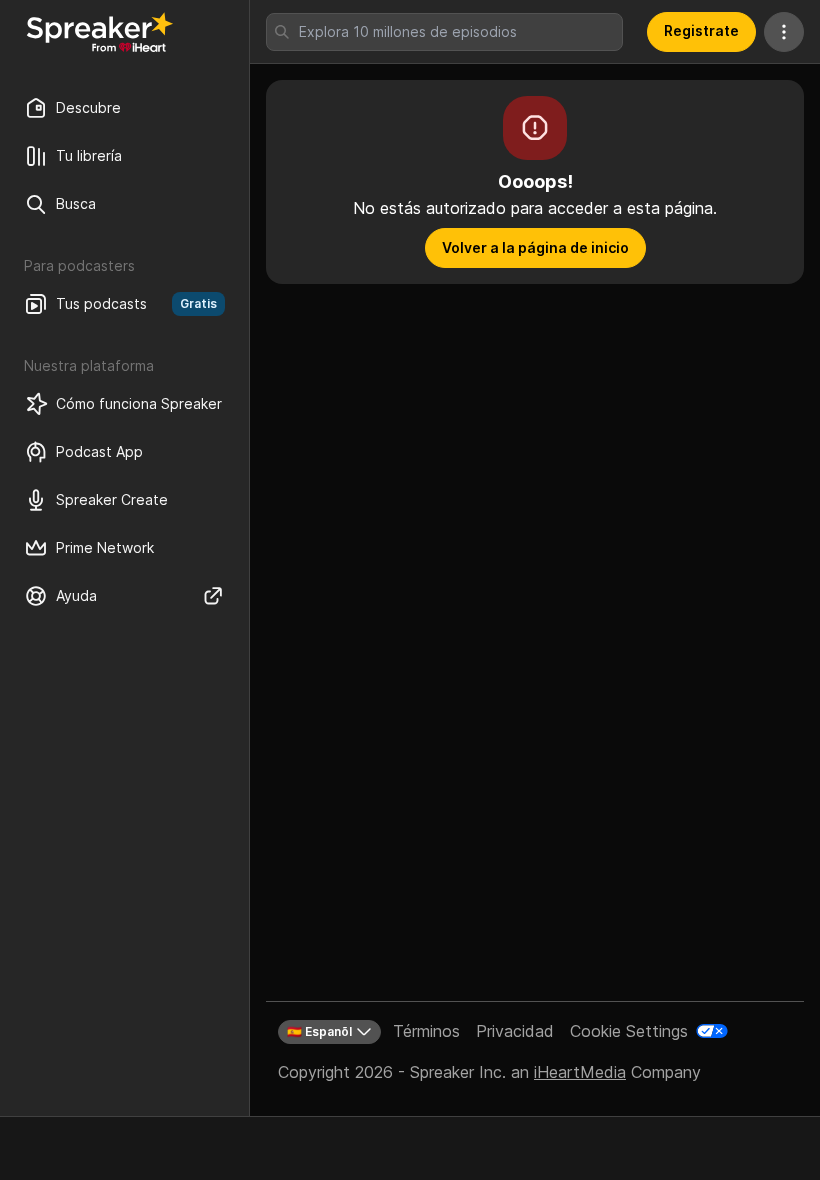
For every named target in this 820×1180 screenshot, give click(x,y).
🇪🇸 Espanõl (319, 1031)
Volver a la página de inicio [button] (535, 247)
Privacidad (515, 1031)
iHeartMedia (580, 1072)
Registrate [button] (701, 30)
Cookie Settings (629, 1031)
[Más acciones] (784, 32)
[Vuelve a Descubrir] (100, 32)
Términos (426, 1031)
